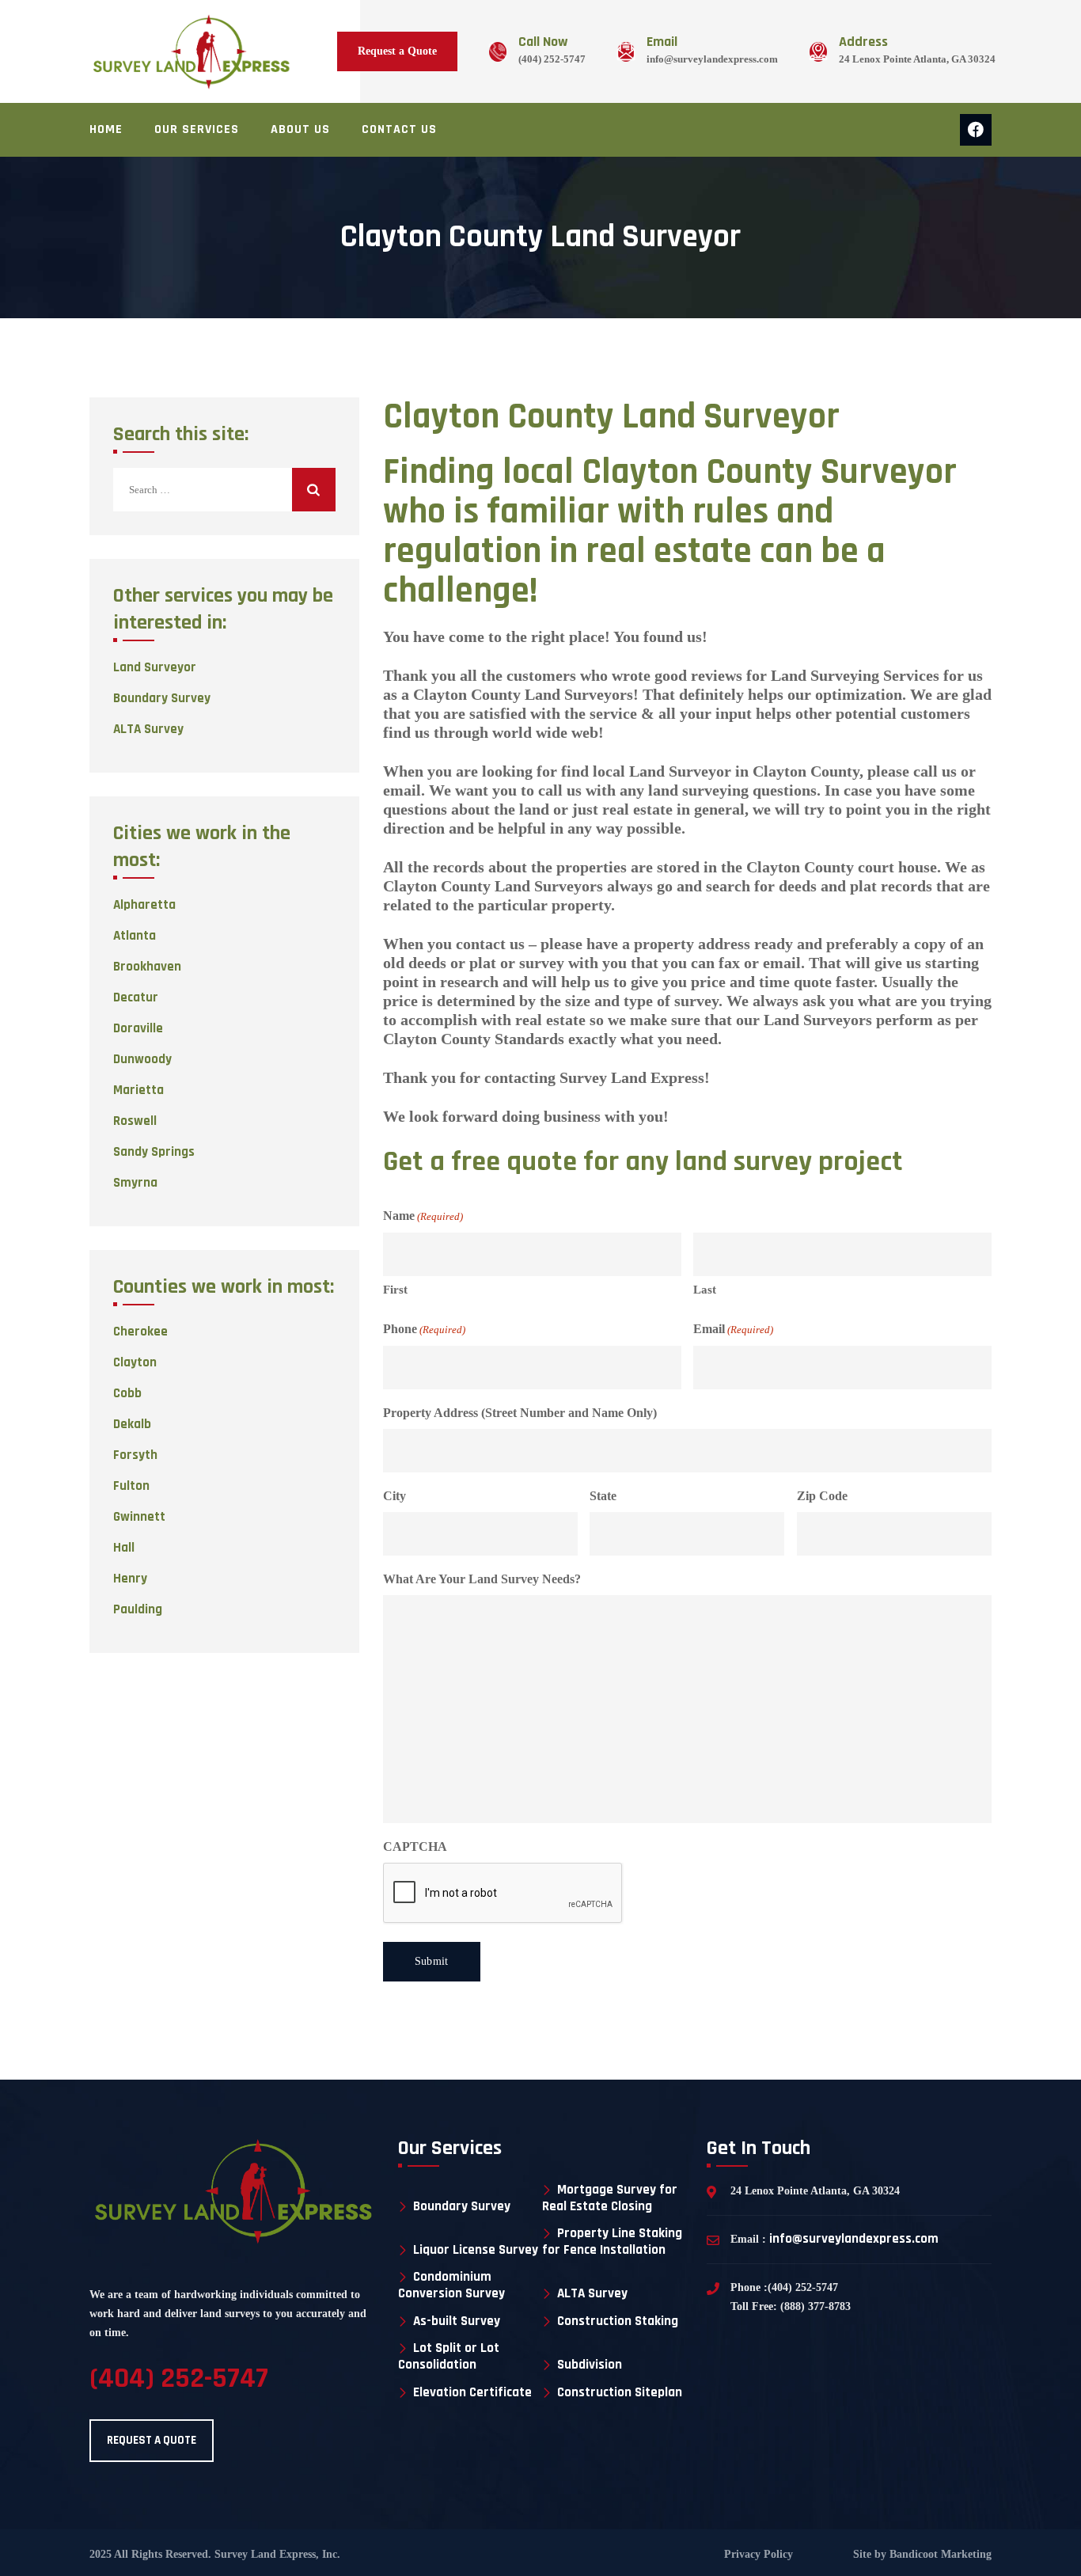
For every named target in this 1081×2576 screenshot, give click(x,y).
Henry (130, 1579)
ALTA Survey (148, 729)
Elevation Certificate (472, 2393)
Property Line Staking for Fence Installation (612, 2242)
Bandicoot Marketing (939, 2554)
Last (705, 1290)
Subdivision (590, 2365)
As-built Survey (457, 2321)
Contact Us (399, 129)
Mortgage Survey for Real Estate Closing (610, 2198)
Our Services (197, 129)
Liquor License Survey (476, 2250)
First (395, 1290)
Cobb (127, 1393)
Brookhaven (147, 967)
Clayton (135, 1362)
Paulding (138, 1609)
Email (733, 1329)
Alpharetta (144, 905)
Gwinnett (139, 1517)
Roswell (135, 1121)
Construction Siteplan (620, 2393)
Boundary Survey (162, 698)
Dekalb (132, 1424)
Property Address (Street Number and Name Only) (520, 1413)
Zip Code (822, 1496)
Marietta (138, 1090)
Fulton (131, 1486)
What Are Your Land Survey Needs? (482, 1579)
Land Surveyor (155, 667)
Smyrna (135, 1183)
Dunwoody (142, 1059)
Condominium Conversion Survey (451, 2285)
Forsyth (135, 1455)
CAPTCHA (415, 1847)
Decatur (136, 997)
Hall (124, 1548)
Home (106, 129)
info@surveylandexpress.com (712, 59)
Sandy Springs (154, 1152)
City (394, 1496)
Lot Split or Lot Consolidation (449, 2356)
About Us (300, 129)
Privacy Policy (759, 2554)
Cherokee (140, 1332)
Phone (424, 1329)
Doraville (138, 1028)
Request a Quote (397, 51)
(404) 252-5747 (552, 59)
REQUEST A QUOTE (152, 2440)
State (603, 1496)
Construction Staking (618, 2321)
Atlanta (135, 936)
